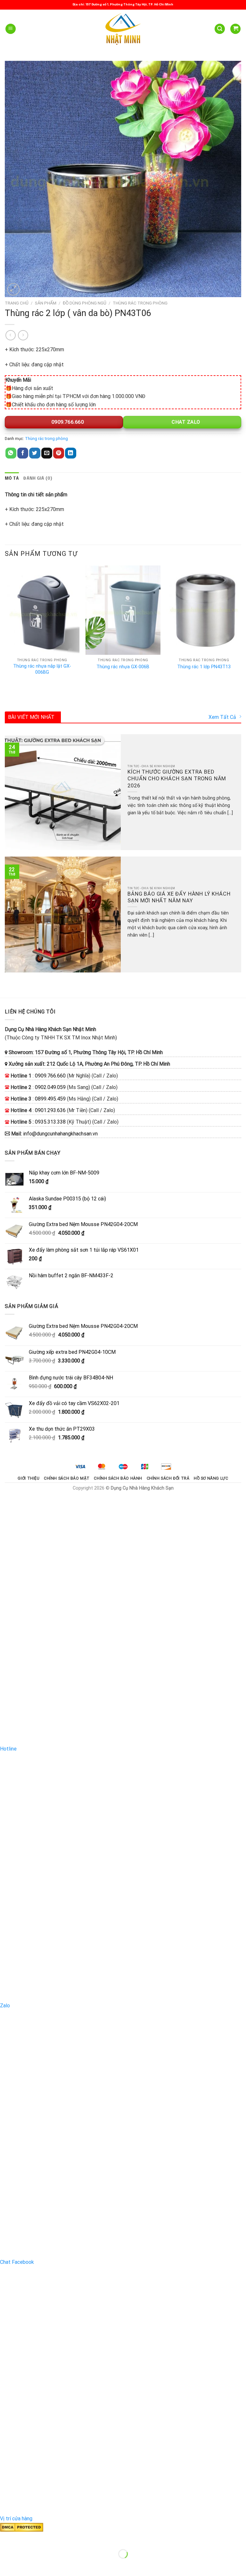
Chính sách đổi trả (168, 1478)
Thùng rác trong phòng (140, 303)
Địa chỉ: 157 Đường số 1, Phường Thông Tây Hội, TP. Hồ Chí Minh (123, 4)
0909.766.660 (67, 422)
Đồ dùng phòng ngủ (85, 303)
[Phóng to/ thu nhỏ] (25, 2538)
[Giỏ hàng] (235, 29)
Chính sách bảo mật (67, 1478)
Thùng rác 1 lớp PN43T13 (204, 667)
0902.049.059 (50, 1087)
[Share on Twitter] (35, 453)
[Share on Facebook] (23, 453)
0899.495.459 (50, 1099)
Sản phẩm (46, 303)
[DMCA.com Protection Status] (22, 2527)
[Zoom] (13, 289)
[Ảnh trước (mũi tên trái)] (6, 2565)
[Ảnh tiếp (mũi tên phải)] (25, 2565)
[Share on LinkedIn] (70, 453)
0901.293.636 (50, 1110)
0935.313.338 (50, 1122)
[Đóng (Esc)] (6, 2538)
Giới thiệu (29, 1478)
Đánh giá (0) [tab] (38, 479)
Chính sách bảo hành (118, 1478)
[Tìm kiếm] (220, 29)
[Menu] (11, 29)
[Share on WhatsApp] (11, 453)
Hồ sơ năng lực (211, 1478)
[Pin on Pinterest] (59, 453)
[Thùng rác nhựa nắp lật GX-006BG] (42, 610)
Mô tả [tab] (12, 479)
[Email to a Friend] (47, 453)
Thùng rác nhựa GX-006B (123, 667)
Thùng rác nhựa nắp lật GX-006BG (42, 669)
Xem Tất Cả (222, 717)
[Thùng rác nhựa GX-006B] (123, 610)
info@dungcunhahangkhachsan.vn (60, 1134)
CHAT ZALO (185, 422)
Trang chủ (17, 303)
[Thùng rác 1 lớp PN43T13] (204, 610)
